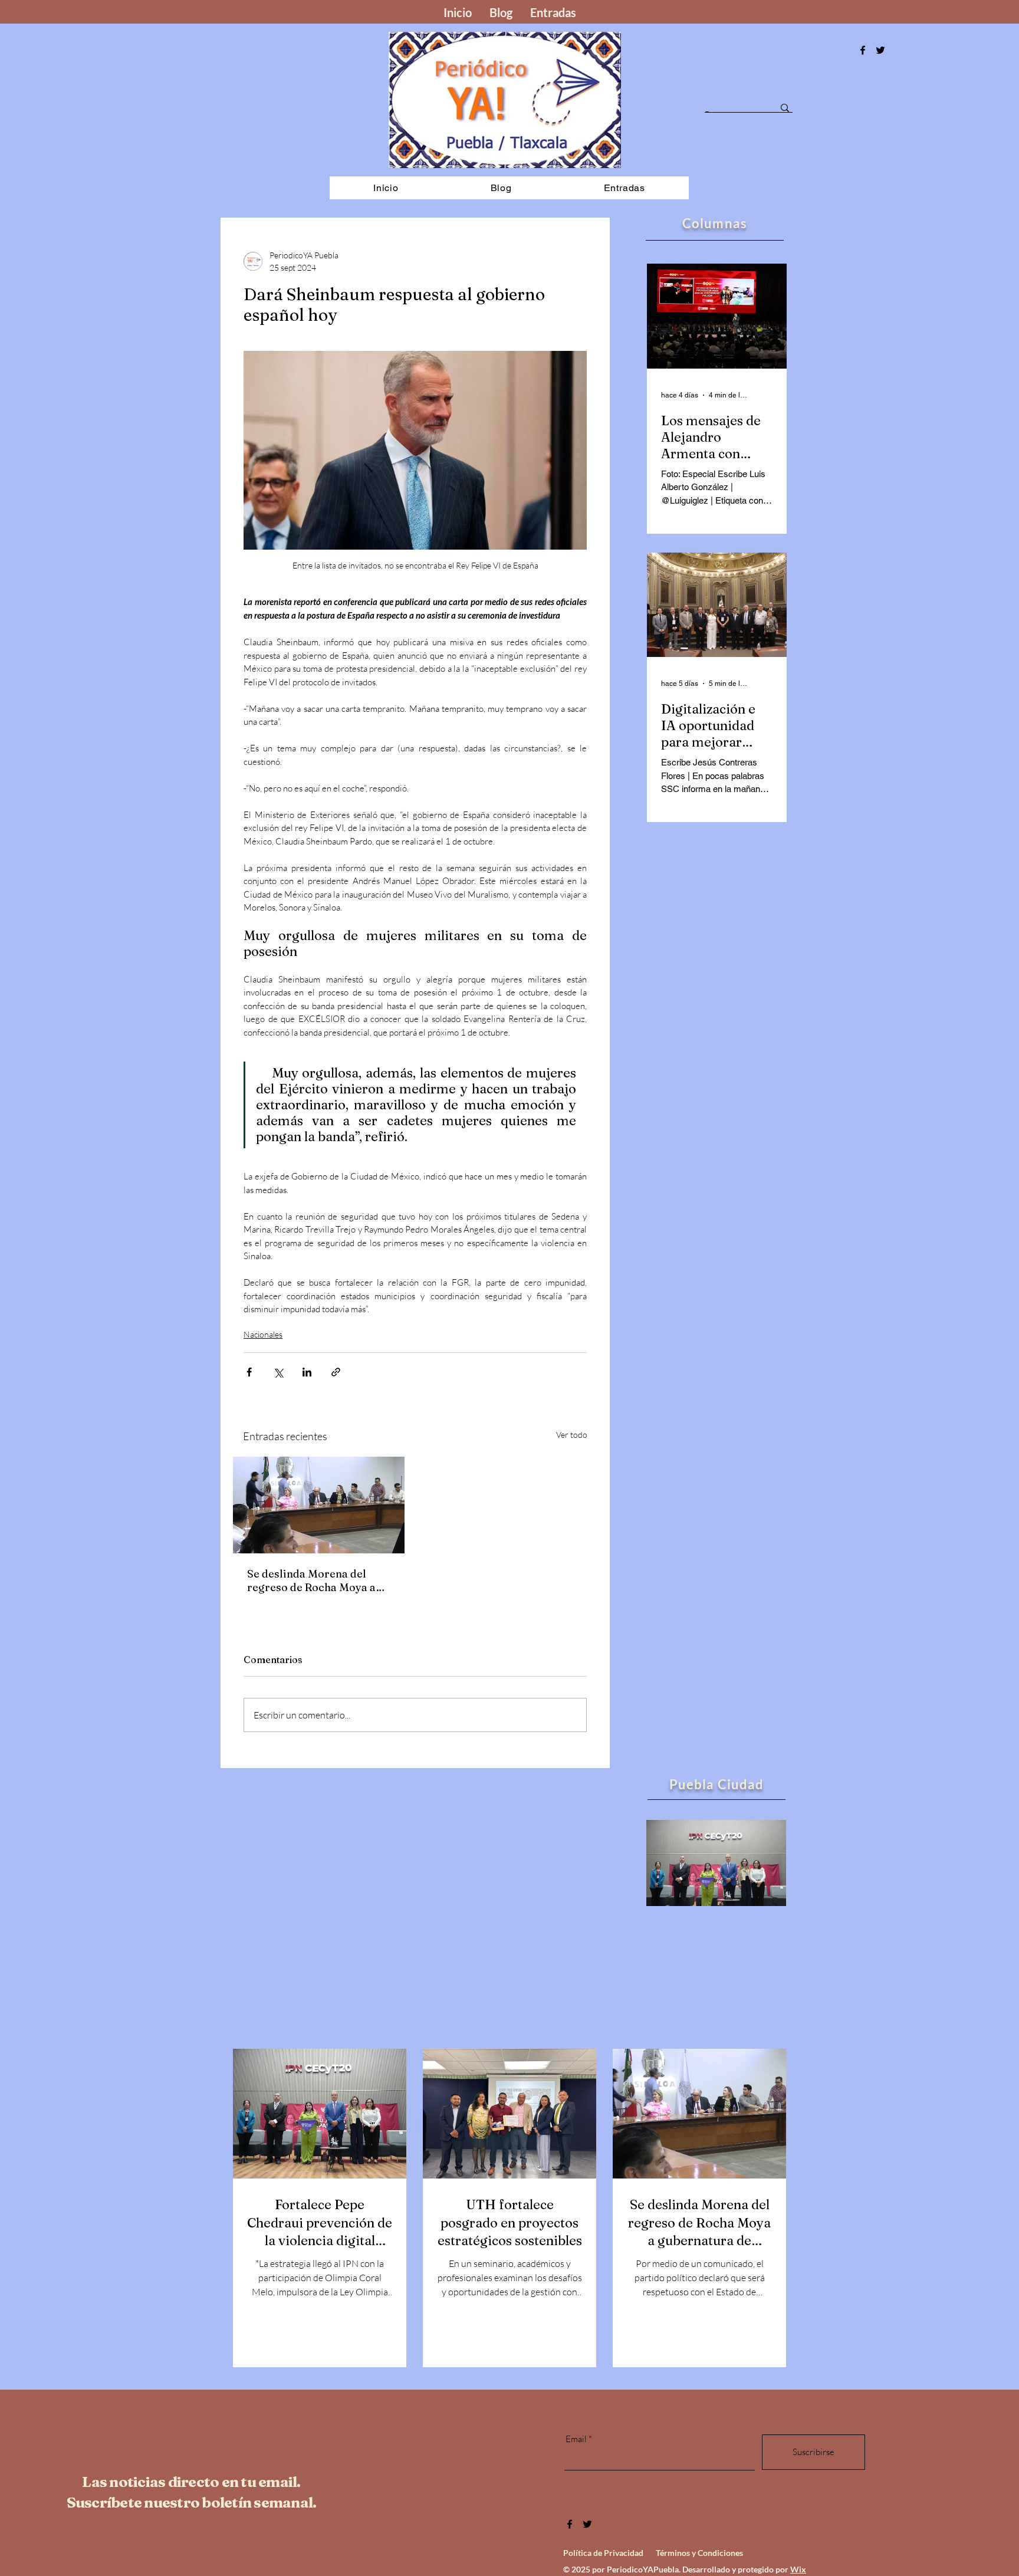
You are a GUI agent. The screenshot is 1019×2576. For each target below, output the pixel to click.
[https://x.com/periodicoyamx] (880, 50)
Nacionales (263, 1334)
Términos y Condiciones (699, 2553)
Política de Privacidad (603, 2553)
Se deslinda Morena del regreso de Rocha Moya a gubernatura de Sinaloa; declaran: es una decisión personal (312, 1581)
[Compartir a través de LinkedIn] (307, 1372)
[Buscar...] (785, 108)
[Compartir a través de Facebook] (249, 1372)
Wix (798, 2569)
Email (576, 2439)
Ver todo (572, 1435)
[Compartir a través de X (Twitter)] (278, 1372)
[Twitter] (587, 2524)
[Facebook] (863, 50)
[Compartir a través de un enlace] (336, 1372)
